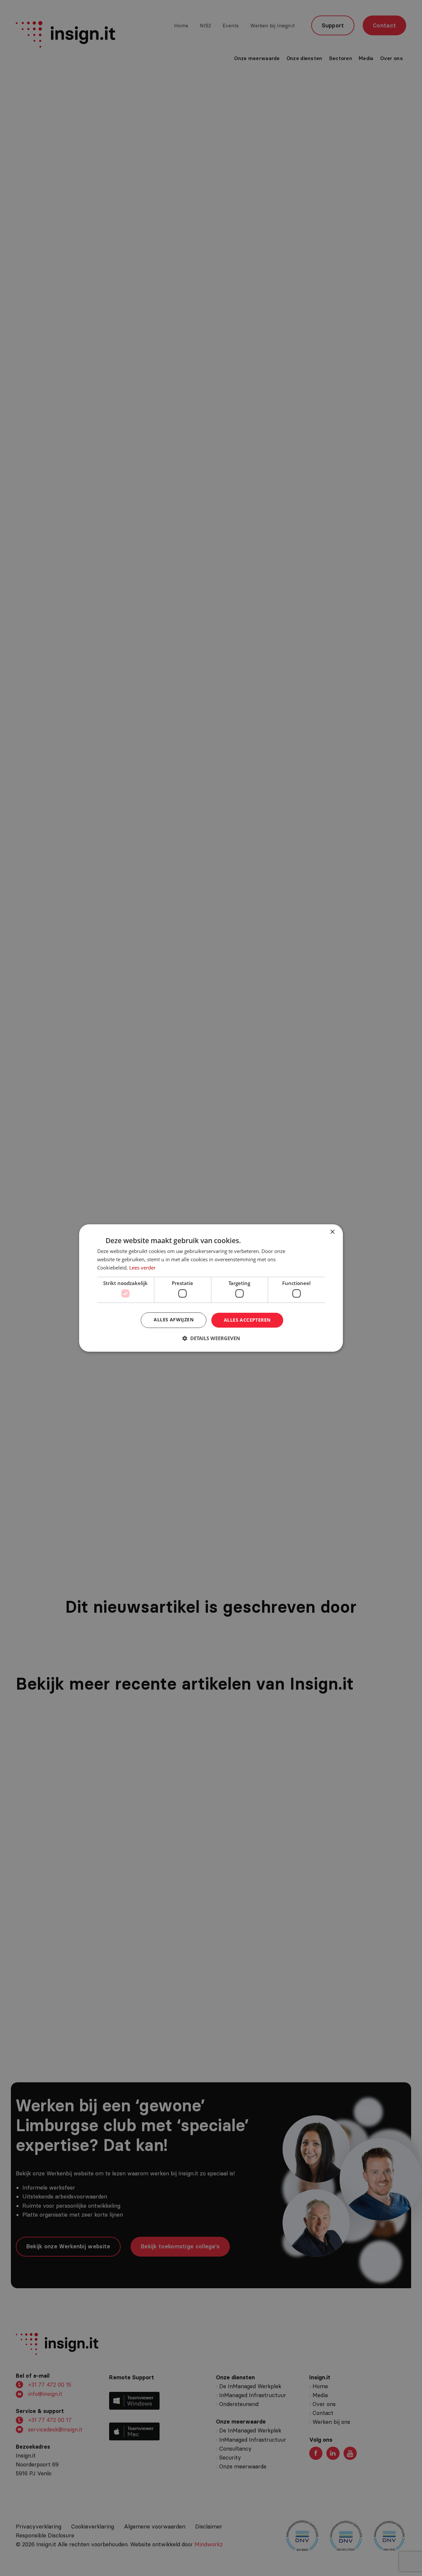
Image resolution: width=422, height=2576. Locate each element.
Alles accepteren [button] (247, 1320)
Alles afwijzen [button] (174, 1320)
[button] (211, 1338)
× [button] (332, 1232)
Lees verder (142, 1268)
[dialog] (211, 1288)
